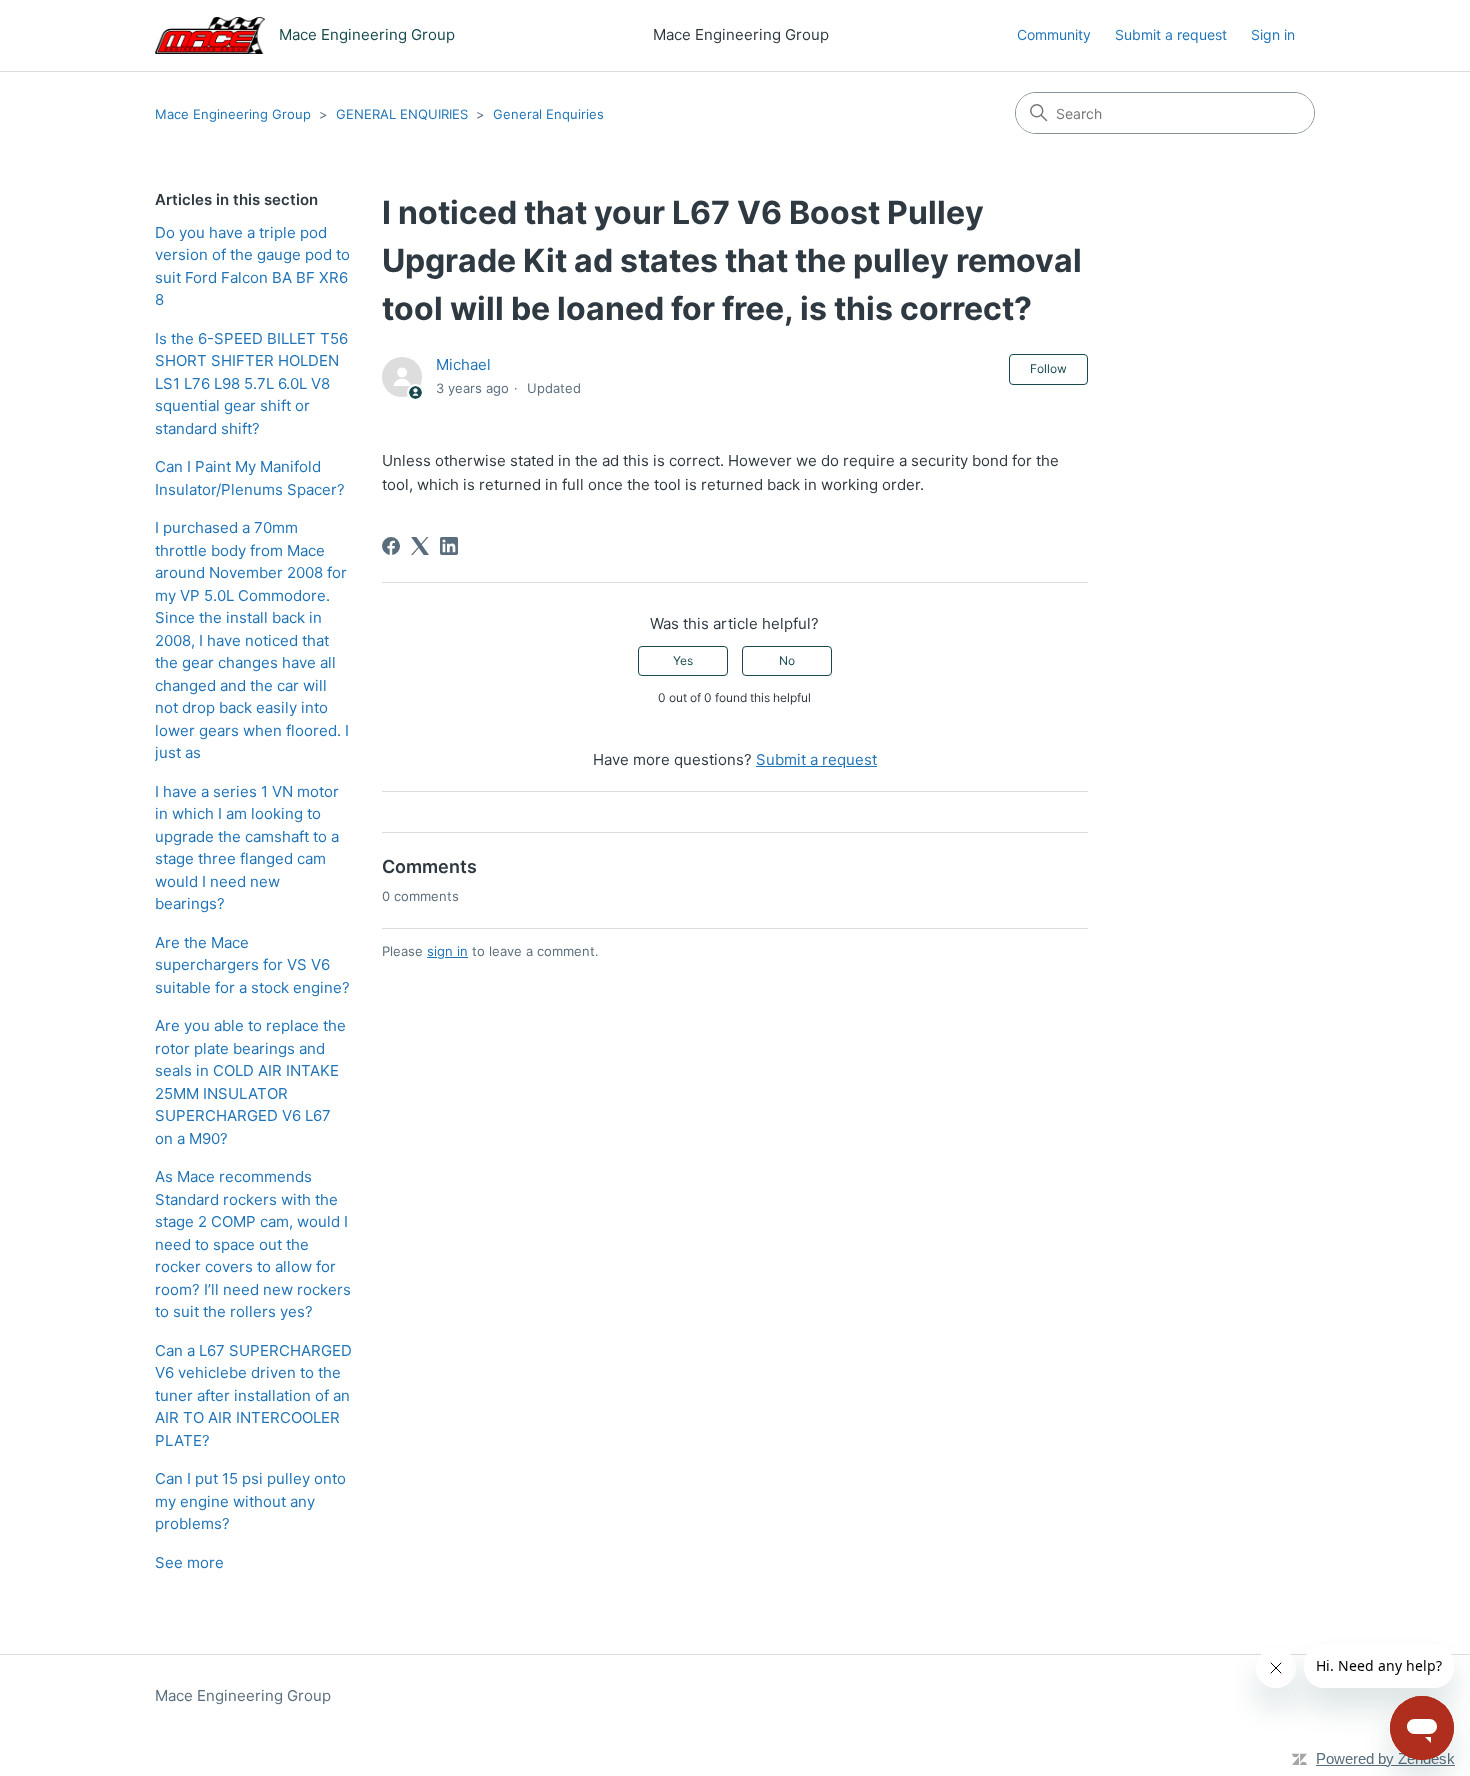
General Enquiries (548, 114)
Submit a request (1171, 34)
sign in (447, 951)
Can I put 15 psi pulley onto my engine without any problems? (250, 1501)
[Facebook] (391, 546)
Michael (463, 364)
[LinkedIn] (449, 546)
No (787, 660)
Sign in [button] (1273, 34)
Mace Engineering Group (233, 114)
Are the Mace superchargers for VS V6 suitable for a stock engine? (252, 965)
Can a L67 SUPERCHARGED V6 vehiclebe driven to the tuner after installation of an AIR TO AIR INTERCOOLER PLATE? (253, 1395)
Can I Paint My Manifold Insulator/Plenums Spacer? (250, 478)
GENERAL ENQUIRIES (402, 114)
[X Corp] (420, 546)
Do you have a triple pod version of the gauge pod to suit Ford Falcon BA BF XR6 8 (252, 266)
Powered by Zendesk (1385, 1758)
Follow (1048, 368)
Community (1054, 34)
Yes (683, 660)
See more (189, 1562)
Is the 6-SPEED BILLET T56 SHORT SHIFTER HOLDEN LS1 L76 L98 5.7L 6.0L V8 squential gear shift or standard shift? (251, 383)
